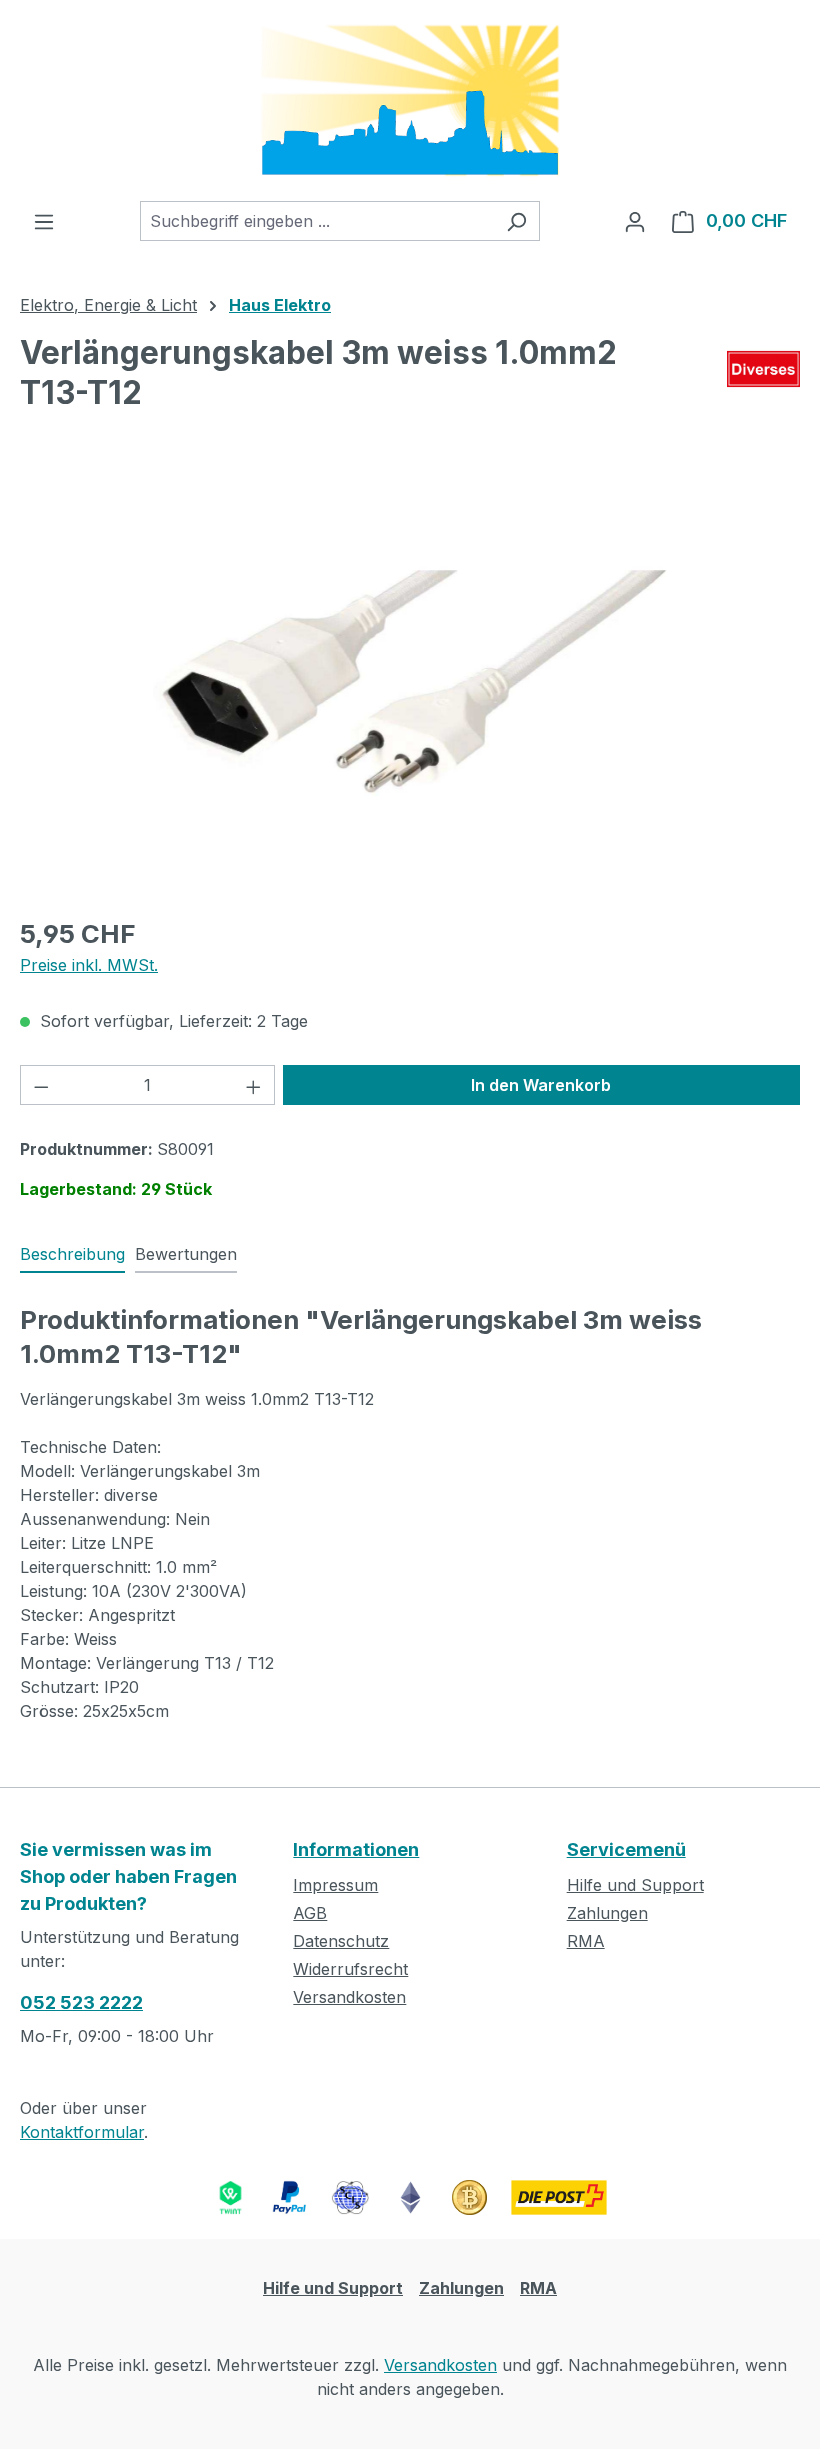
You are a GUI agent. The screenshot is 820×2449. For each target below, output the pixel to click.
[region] (410, 684)
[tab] (72, 1255)
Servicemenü (626, 1849)
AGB (310, 1913)
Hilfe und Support (635, 1885)
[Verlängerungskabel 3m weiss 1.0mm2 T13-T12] (409, 683)
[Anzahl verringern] (41, 1085)
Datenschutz (341, 1941)
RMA (586, 1941)
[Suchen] (516, 221)
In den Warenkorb (541, 1085)
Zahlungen (607, 1913)
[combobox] (317, 221)
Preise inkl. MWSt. (89, 965)
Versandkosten (349, 1997)
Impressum (335, 1885)
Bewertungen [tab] (186, 1254)
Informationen (356, 1849)
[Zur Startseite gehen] (410, 100)
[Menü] (44, 221)
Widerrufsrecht (350, 1969)
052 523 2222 (81, 2002)
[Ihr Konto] (635, 221)
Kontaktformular (82, 2132)
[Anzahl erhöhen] (254, 1085)
